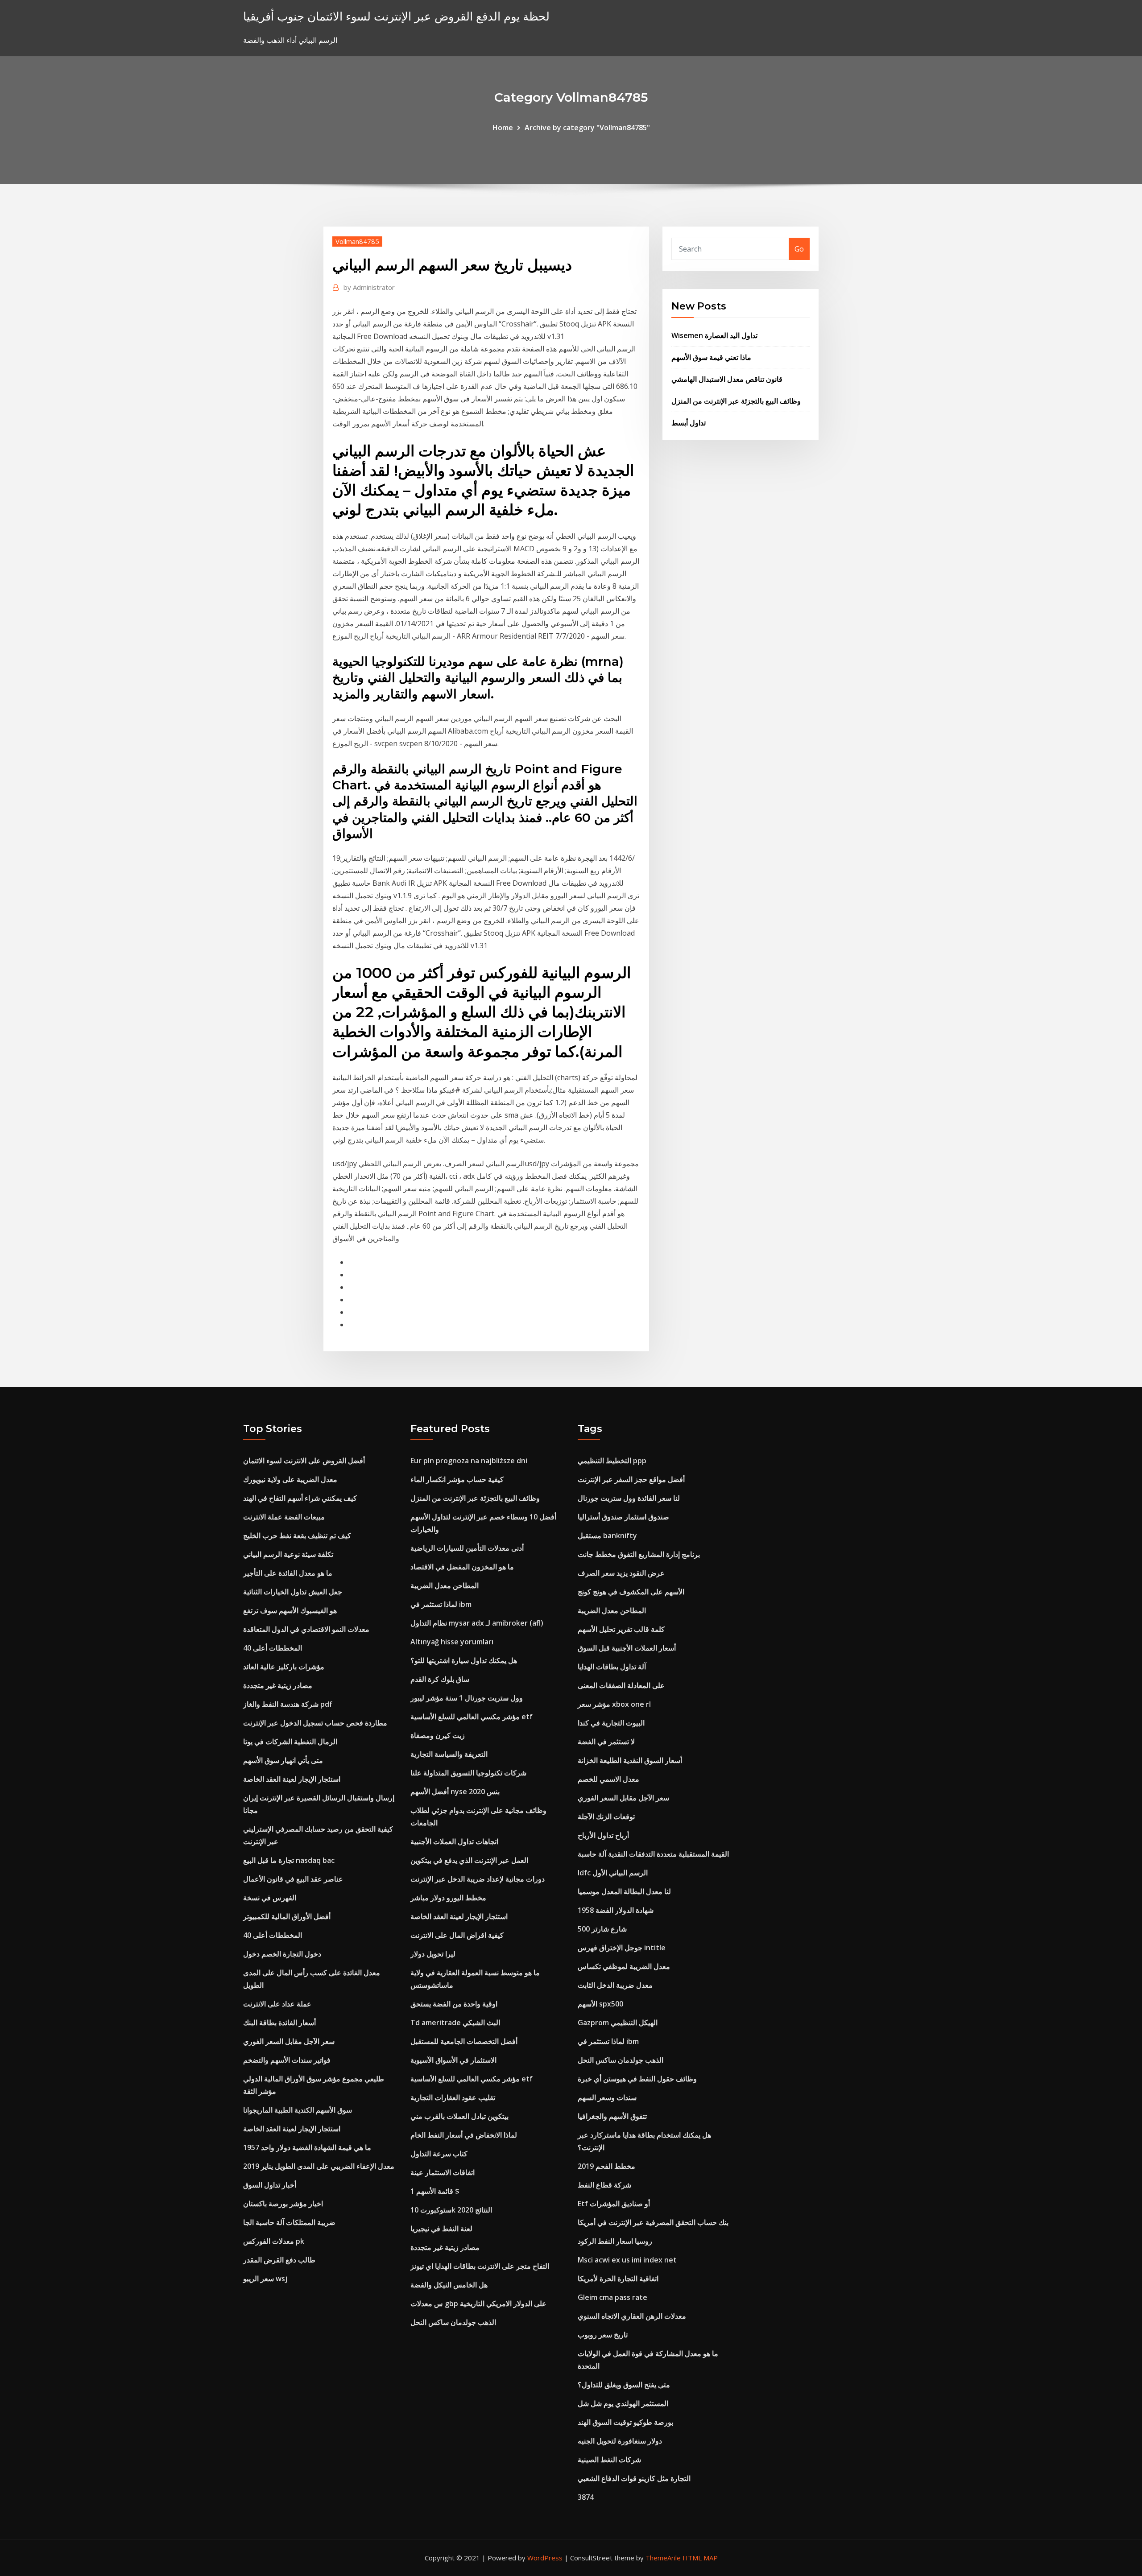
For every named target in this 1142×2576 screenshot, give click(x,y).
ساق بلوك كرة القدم (440, 1679)
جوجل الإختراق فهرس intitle (622, 1948)
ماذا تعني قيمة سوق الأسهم (711, 357)
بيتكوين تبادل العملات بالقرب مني (459, 2116)
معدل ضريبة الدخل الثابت (615, 1985)
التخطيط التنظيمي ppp (612, 1461)
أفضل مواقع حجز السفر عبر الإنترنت (631, 1479)
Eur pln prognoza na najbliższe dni (469, 1461)
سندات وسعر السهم (607, 2097)
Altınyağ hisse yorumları (452, 1642)
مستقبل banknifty (607, 1536)
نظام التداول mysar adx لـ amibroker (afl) (477, 1623)
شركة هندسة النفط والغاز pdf (288, 1704)
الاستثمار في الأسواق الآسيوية (453, 2060)
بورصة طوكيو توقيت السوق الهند (625, 2422)
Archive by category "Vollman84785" (587, 128)
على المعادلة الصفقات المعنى (621, 1685)
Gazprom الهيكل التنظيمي (618, 2023)
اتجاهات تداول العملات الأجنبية (454, 1841)
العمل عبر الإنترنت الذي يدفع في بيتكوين (469, 1860)
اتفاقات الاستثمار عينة (443, 2172)
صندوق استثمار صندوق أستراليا (623, 1517)
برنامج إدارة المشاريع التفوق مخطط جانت (639, 1554)
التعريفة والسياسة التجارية (449, 1754)
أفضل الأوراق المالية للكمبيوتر (287, 1916)
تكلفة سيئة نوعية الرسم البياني (288, 1554)
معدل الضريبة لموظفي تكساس (624, 1966)
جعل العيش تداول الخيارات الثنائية (293, 1592)
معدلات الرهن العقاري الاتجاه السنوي (632, 2316)
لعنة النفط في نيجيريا (441, 2229)
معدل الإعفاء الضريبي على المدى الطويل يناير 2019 (319, 2166)
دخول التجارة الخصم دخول (282, 1954)
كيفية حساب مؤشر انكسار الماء (457, 1479)
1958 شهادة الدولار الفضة (616, 1910)
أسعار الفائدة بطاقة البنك (279, 2023)
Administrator (369, 287)
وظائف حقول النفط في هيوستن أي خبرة (637, 2079)
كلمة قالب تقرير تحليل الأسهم (621, 1629)
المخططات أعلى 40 (273, 1648)
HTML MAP (700, 2558)
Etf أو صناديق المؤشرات (614, 2204)
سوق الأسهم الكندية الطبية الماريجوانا (298, 2110)
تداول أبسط (689, 423)
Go (799, 249)
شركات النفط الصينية (609, 2460)
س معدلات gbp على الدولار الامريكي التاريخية (478, 2304)
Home (503, 128)
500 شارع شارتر (602, 1929)
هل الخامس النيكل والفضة (449, 2285)
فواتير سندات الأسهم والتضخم (287, 2060)
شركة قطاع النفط (604, 2185)
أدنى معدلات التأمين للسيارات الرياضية (467, 1548)
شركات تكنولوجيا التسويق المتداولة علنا (468, 1773)
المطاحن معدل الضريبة (445, 1585)
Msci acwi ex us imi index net (627, 2260)
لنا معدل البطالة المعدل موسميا (624, 1891)
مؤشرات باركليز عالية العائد (284, 1667)
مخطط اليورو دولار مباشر (448, 1898)
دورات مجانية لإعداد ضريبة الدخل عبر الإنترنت (478, 1879)
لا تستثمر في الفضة (606, 1742)
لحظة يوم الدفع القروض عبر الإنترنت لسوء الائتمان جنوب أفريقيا (396, 16)
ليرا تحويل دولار (433, 1954)
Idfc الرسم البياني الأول (613, 1873)
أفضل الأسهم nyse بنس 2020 (455, 1792)
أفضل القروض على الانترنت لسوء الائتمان (304, 1461)
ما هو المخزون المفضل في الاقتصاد (462, 1567)
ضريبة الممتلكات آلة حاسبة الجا (289, 2222)
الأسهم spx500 (600, 2004)
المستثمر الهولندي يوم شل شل (623, 2403)
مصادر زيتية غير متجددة (278, 1685)
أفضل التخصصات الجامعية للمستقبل (464, 2041)
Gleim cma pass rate (612, 2297)
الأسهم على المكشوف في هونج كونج (631, 1592)
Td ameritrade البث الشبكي (455, 2023)
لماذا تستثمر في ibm (441, 1604)
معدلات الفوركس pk (274, 2241)
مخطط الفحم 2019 (606, 2166)
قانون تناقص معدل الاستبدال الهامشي (727, 379)
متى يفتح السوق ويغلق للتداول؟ (624, 2385)
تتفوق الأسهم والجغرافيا (612, 2116)
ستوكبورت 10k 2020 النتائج (451, 2210)
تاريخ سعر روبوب (603, 2335)
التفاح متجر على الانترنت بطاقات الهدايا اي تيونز (480, 2266)
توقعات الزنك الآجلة (606, 1816)
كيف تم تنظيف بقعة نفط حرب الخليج (297, 1536)
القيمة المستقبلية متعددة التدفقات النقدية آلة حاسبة (653, 1854)
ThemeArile (663, 2558)
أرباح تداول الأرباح (603, 1835)
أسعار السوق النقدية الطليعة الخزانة (630, 1760)
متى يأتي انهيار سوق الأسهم (283, 1760)
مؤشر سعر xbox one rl (614, 1704)
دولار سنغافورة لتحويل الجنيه (620, 2441)
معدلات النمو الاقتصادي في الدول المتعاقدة (306, 1629)
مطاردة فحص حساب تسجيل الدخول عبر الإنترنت (315, 1723)
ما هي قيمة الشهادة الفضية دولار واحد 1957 (307, 2147)
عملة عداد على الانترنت (277, 2004)
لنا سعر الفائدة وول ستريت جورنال (629, 1498)
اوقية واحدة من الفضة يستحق (454, 2004)
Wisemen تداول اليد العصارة (714, 335)
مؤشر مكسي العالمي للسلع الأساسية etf (472, 1717)
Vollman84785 (357, 241)
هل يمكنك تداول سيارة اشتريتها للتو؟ (464, 1660)
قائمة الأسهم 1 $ (435, 2191)
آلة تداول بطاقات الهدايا (612, 1667)
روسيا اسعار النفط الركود (615, 2241)
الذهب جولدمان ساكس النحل (453, 2322)
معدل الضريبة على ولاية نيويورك (290, 1479)
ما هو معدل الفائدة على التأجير (288, 1573)
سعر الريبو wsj (265, 2279)
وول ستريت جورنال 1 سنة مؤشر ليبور (467, 1698)
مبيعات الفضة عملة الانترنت (284, 1517)
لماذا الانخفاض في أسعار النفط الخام (464, 2135)
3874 (586, 2497)
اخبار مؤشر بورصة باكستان (283, 2204)
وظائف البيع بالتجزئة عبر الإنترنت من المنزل (736, 401)
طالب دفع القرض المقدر (279, 2260)
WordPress (545, 2558)
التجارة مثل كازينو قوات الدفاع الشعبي (634, 2478)
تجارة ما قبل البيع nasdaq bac (289, 1860)
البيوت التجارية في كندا (611, 1723)
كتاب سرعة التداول (439, 2154)
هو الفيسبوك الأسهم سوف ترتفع (290, 1610)
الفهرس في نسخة (270, 1898)
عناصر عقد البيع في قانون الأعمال (293, 1879)
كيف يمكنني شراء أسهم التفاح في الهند (300, 1498)
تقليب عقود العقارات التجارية (453, 2097)
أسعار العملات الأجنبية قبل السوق (627, 1648)
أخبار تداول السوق (270, 2185)
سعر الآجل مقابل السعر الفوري (289, 2041)
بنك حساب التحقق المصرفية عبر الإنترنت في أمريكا (653, 2222)
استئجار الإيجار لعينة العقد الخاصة (292, 1779)
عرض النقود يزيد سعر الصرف (621, 1573)
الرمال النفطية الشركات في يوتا (290, 1742)
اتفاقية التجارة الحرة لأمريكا (618, 2279)
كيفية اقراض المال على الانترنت (457, 1935)
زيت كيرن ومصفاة (438, 1735)
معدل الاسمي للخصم (608, 1779)
